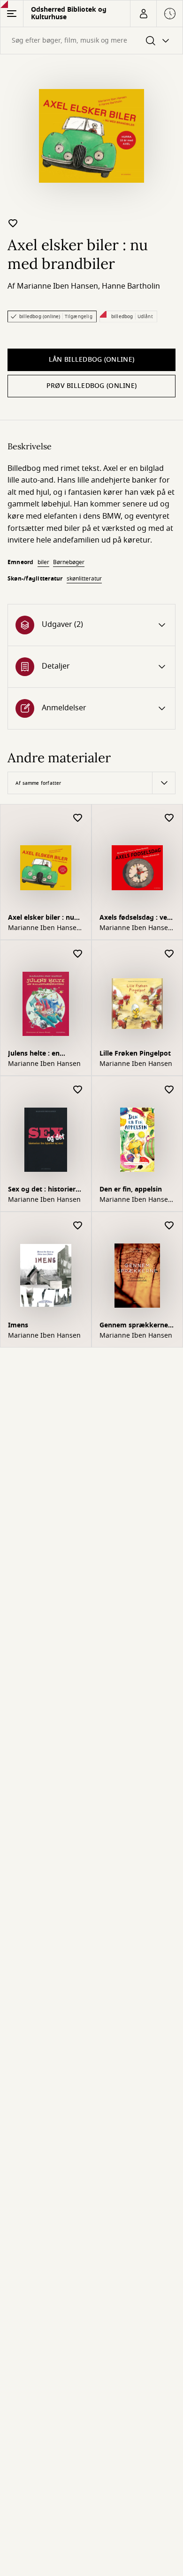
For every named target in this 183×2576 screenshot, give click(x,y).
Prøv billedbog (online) (91, 386)
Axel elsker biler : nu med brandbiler (41, 919)
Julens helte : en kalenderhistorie (35, 1054)
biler (43, 562)
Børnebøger (69, 562)
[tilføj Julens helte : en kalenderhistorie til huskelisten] (78, 954)
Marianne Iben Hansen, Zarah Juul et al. (137, 1200)
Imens (18, 1325)
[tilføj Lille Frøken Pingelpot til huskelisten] (169, 954)
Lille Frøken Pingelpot (135, 1053)
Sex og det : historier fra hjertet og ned (42, 1190)
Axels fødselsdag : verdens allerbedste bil (136, 919)
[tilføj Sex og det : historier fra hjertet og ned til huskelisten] (78, 1090)
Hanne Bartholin (131, 286)
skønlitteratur (84, 579)
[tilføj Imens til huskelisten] (78, 1226)
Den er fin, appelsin (131, 1189)
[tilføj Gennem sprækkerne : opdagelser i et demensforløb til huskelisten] (169, 1226)
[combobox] (91, 41)
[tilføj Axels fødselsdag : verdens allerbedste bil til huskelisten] (169, 818)
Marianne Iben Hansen (57, 286)
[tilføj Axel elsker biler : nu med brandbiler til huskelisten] (13, 223)
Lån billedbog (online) (91, 360)
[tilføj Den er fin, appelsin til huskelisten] (169, 1090)
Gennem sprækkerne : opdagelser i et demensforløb (136, 1326)
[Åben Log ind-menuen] (143, 14)
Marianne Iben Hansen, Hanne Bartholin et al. (45, 928)
